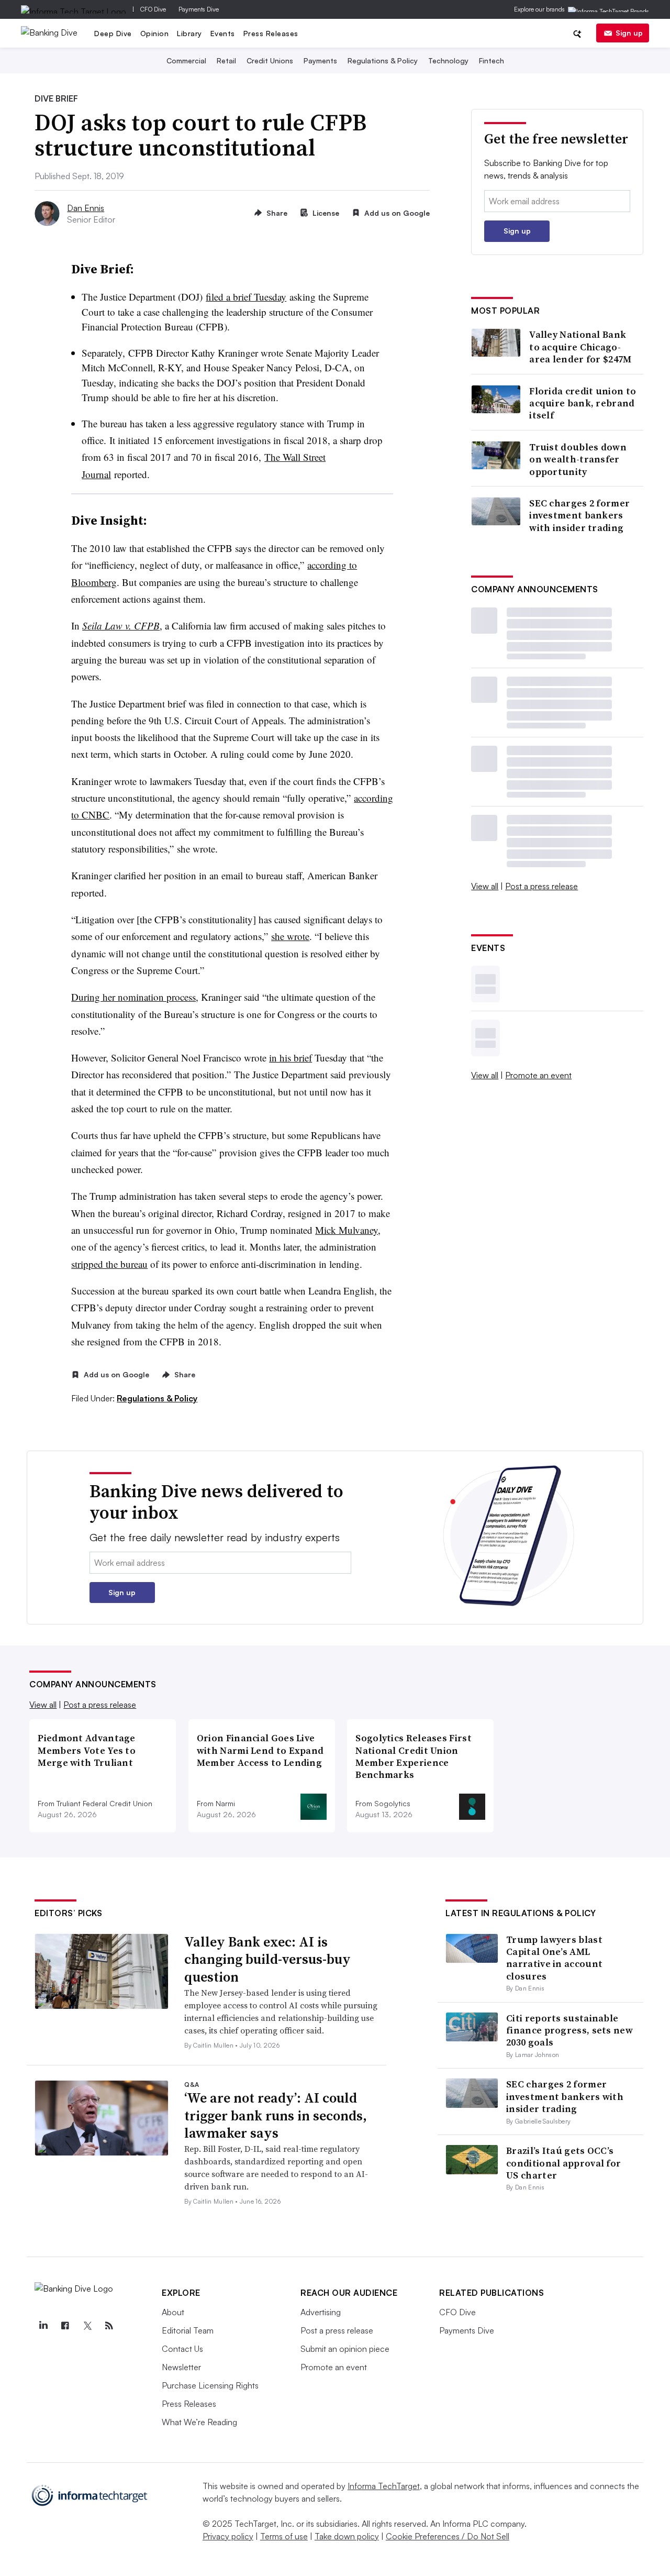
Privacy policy (228, 2536)
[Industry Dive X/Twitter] (87, 2326)
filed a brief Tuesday (246, 297)
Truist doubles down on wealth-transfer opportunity (578, 459)
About (173, 2312)
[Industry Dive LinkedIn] (43, 2326)
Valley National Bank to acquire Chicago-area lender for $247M (580, 347)
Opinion (155, 33)
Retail (226, 60)
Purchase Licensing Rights (210, 2385)
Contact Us (182, 2349)
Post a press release (541, 886)
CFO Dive (153, 9)
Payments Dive (199, 9)
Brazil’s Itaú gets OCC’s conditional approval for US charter (563, 2163)
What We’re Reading (199, 2422)
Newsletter (181, 2367)
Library (189, 33)
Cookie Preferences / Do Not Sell (448, 2536)
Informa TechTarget (384, 2486)
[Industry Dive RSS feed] (109, 2326)
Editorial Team (188, 2330)
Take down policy (347, 2536)
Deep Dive (113, 33)
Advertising (321, 2312)
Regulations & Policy (383, 60)
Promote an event (538, 1075)
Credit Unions (270, 60)
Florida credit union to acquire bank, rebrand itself (583, 403)
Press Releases (271, 33)
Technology (448, 60)
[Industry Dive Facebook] (65, 2326)
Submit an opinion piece (345, 2349)
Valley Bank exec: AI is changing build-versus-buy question (267, 1960)
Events (223, 33)
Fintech (492, 60)
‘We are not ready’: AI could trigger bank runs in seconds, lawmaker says (276, 2116)
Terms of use (284, 2536)
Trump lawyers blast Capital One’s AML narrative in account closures (554, 1958)
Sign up (629, 33)
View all (485, 886)
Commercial (186, 60)
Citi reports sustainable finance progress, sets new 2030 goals (569, 2030)
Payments (320, 60)
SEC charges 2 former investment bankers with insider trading (579, 515)
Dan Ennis (86, 208)
